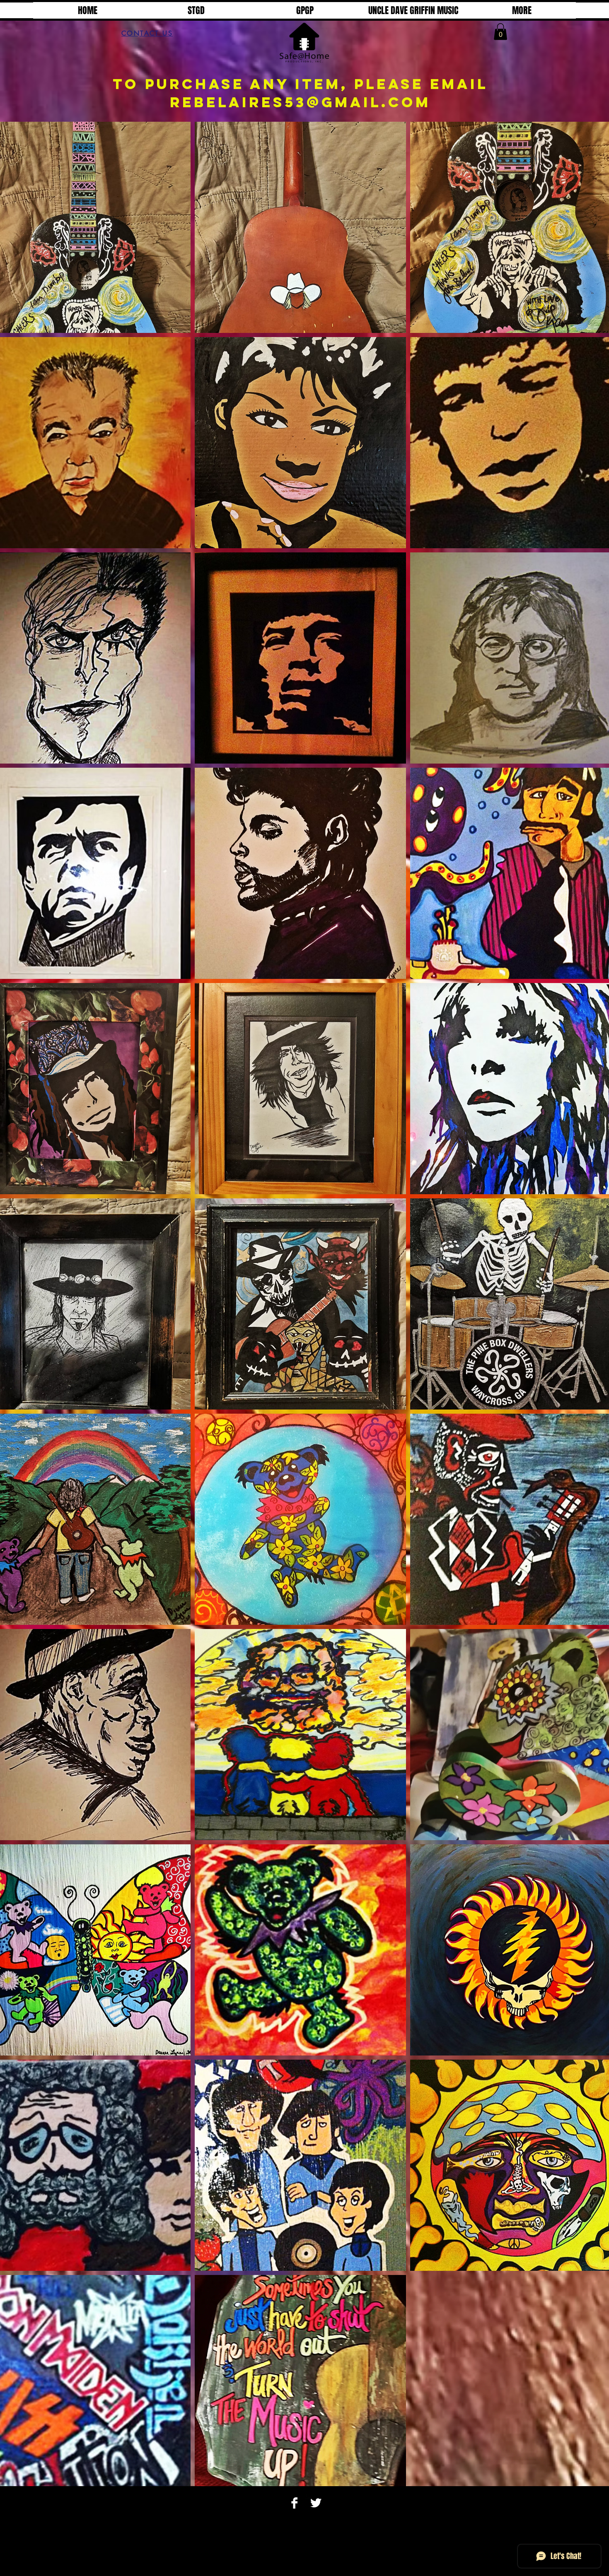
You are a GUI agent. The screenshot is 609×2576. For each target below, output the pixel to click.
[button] (500, 32)
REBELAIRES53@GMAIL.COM (300, 102)
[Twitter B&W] (316, 2503)
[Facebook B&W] (294, 2503)
